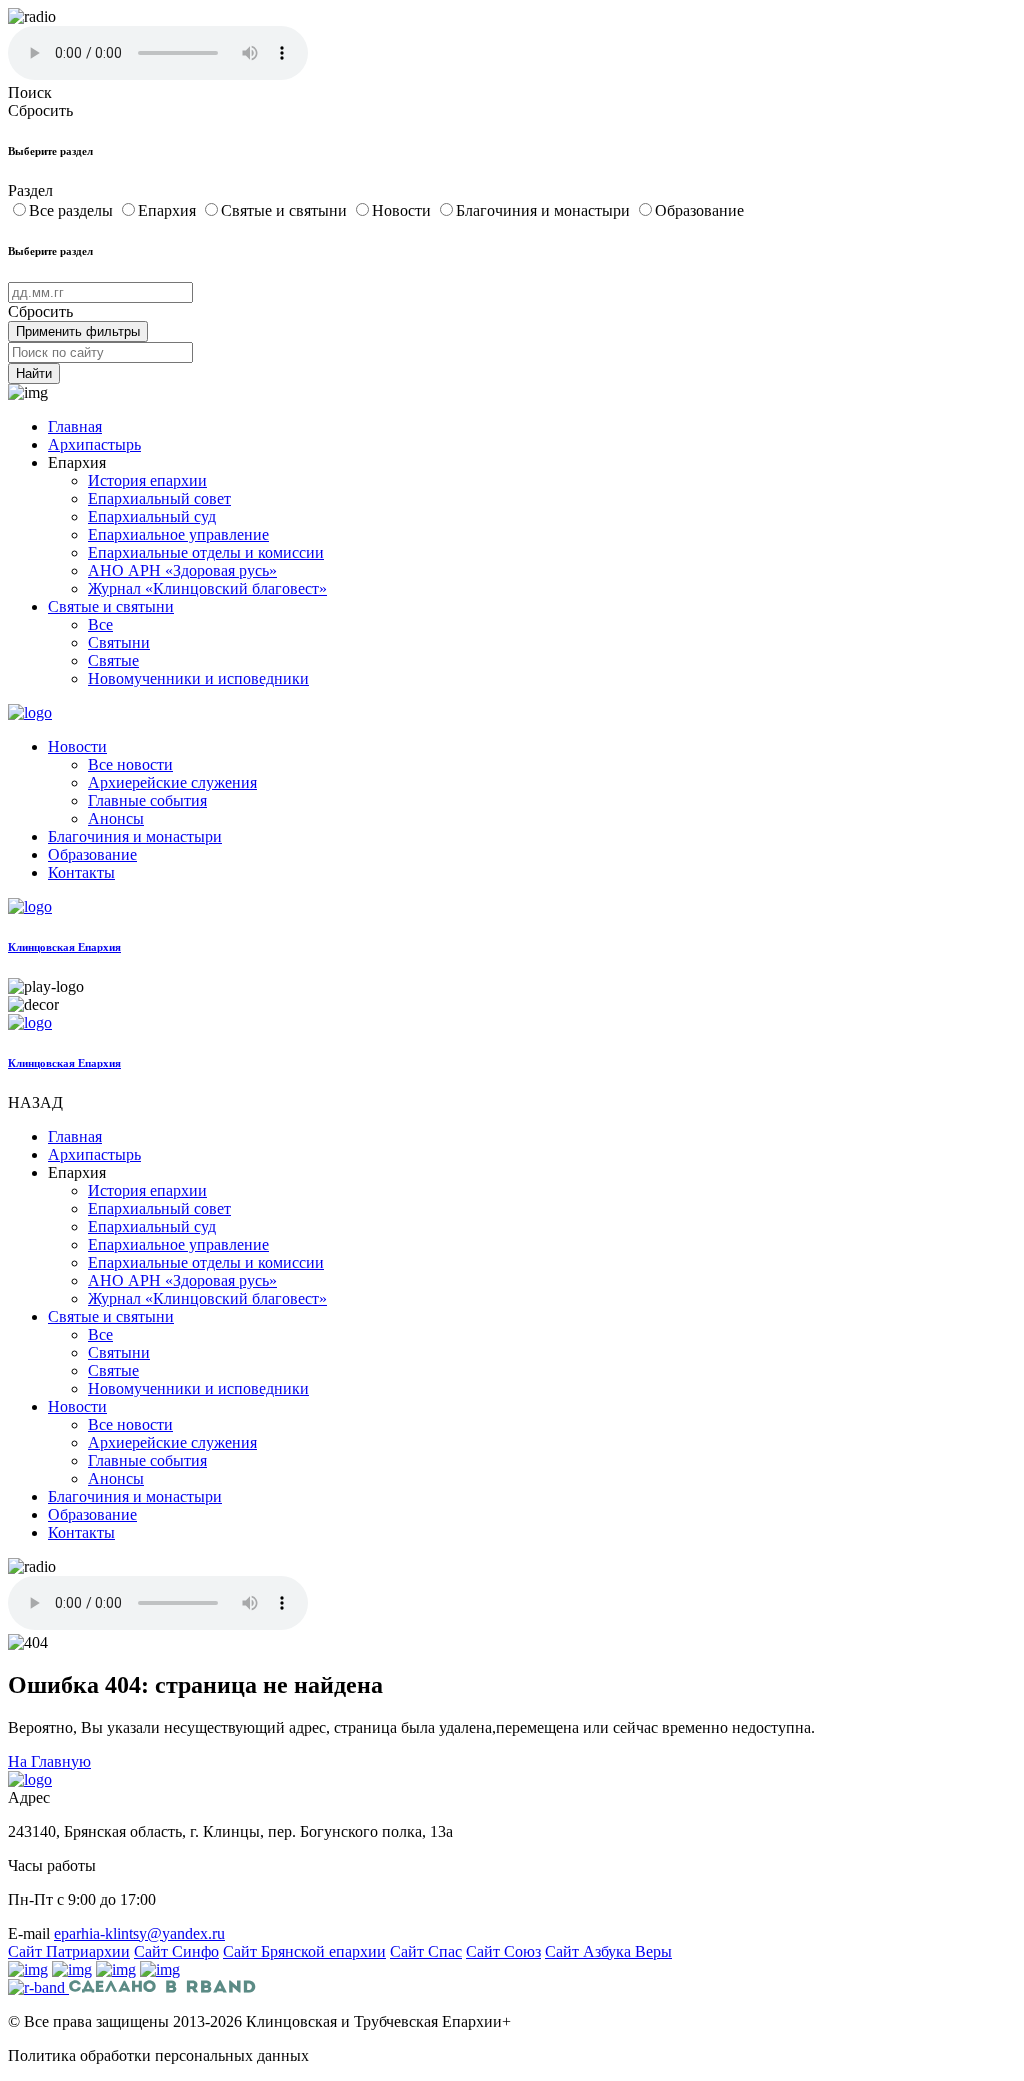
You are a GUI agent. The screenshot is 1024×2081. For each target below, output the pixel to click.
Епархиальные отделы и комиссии (206, 552)
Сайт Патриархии (69, 1951)
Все (100, 624)
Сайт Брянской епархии (304, 1951)
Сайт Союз (503, 1951)
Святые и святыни (286, 210)
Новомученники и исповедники (198, 678)
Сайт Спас (426, 1951)
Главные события (147, 800)
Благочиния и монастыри (545, 210)
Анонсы (116, 818)
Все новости (130, 764)
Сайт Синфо (176, 1951)
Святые (113, 660)
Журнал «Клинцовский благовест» (207, 588)
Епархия (169, 210)
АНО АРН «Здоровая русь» (182, 570)
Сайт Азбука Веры (608, 1951)
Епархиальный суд (152, 516)
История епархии (147, 480)
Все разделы (73, 210)
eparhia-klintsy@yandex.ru (139, 1933)
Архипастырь (94, 444)
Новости (403, 210)
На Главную (49, 1761)
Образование (699, 210)
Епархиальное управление (178, 534)
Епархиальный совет (159, 498)
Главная (75, 426)
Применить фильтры (78, 331)
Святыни (119, 642)
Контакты (81, 872)
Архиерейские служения (172, 782)
